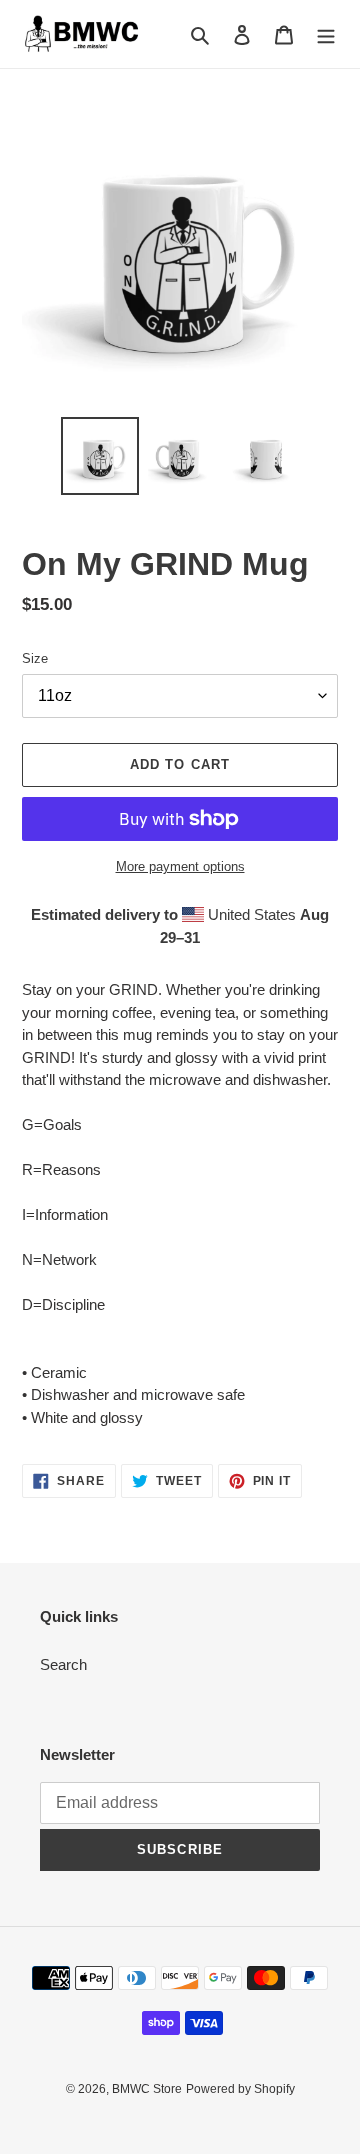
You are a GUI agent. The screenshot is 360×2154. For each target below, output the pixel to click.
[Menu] (326, 34)
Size (35, 658)
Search (63, 1664)
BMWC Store (147, 2089)
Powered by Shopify (240, 2089)
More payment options (180, 866)
